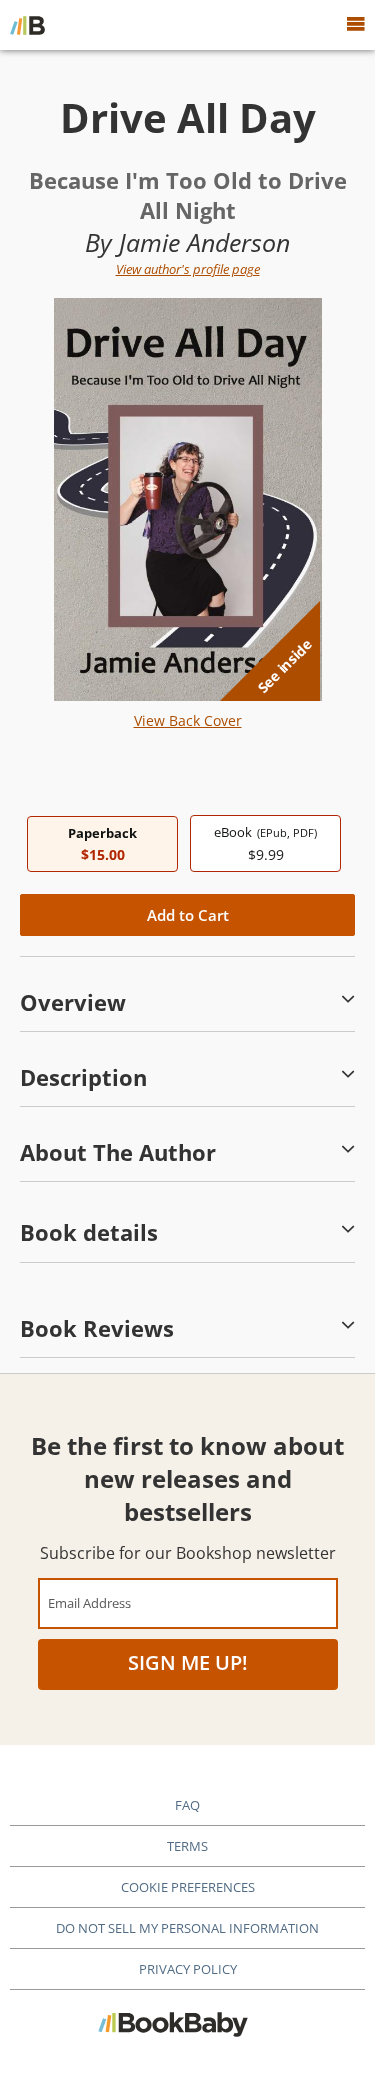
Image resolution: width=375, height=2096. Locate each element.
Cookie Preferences (188, 1887)
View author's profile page (188, 269)
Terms (187, 1846)
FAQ (187, 1805)
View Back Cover (188, 720)
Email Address (89, 1602)
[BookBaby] (27, 25)
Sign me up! (188, 1662)
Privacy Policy (188, 1969)
